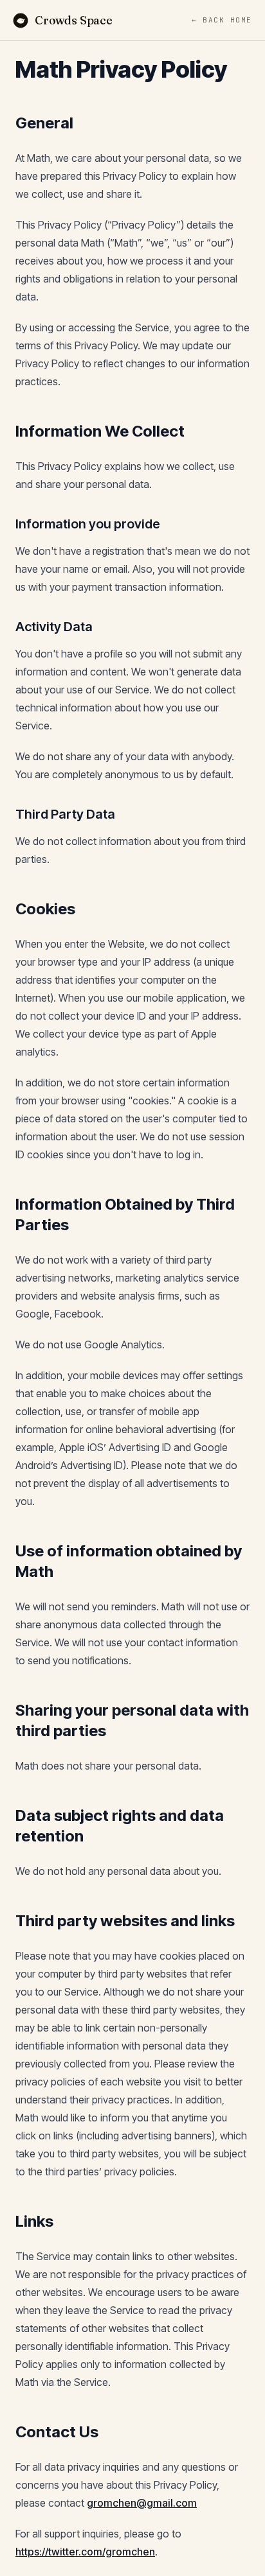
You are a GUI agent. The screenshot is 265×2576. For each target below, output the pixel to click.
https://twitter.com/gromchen (85, 2552)
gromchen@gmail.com (142, 2503)
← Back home (222, 20)
